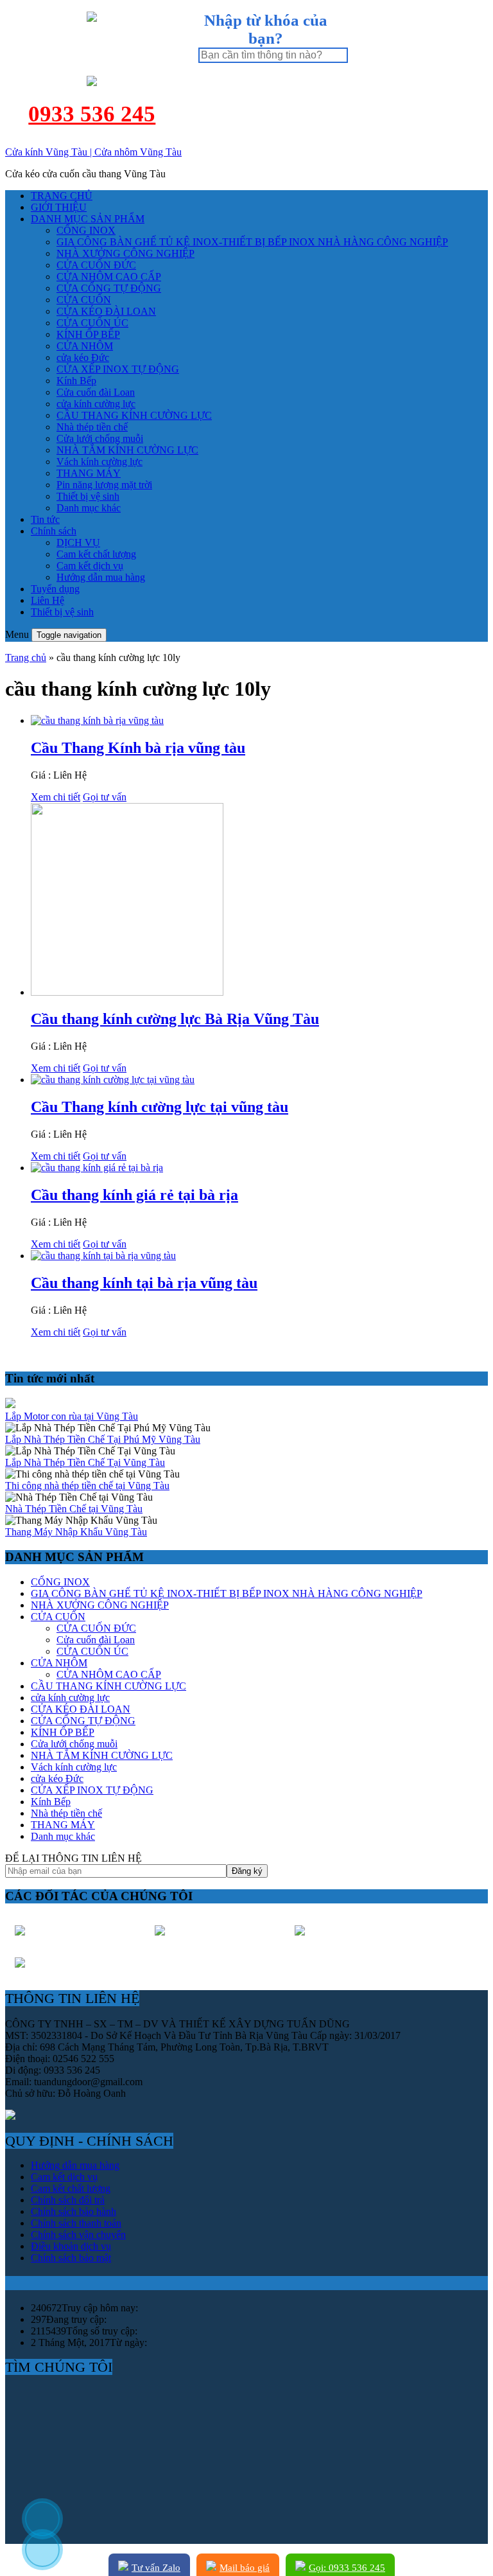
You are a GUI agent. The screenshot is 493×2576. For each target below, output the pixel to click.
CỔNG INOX (86, 230)
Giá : (42, 775)
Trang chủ (26, 657)
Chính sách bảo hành (74, 2211)
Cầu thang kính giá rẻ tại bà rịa (134, 1195)
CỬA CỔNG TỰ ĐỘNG (109, 288)
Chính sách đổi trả (68, 2200)
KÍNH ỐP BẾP (88, 334)
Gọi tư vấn (105, 797)
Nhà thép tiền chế (92, 427)
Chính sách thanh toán (76, 2223)
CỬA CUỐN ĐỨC (96, 265)
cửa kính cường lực (96, 404)
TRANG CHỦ (62, 196)
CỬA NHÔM (85, 346)
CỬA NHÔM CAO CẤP (109, 277)
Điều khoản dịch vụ (71, 2246)
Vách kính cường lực (99, 462)
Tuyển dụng (55, 589)
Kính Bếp (76, 381)
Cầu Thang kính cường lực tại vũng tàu (160, 1107)
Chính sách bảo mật (71, 2258)
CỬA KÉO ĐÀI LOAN (106, 311)
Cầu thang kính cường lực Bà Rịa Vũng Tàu (175, 1019)
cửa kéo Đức (83, 357)
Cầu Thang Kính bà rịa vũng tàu (138, 748)
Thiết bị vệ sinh (88, 496)
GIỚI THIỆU (59, 207)
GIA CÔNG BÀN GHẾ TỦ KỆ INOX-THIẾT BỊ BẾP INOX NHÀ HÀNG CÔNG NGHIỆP (252, 242)
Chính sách (54, 531)
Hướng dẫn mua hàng (101, 577)
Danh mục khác (89, 508)
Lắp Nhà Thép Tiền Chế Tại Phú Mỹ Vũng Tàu (103, 1439)
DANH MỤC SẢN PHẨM (88, 219)
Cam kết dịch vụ (90, 566)
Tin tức (45, 519)
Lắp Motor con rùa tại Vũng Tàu (72, 1416)
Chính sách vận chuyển (78, 2235)
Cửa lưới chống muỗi (100, 438)
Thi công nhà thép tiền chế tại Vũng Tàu (87, 1486)
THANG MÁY (89, 473)
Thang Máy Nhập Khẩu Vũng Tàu (76, 1532)
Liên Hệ (48, 600)
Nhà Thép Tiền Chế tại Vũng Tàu (74, 1509)
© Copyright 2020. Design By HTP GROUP (97, 2560)
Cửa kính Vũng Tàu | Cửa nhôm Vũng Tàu (93, 152)
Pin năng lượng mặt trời (104, 485)
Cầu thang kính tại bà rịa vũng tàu (144, 1283)
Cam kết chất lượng (96, 554)
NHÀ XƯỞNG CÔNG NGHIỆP (125, 253)
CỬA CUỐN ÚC (92, 323)
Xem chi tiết (56, 797)
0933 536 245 (92, 114)
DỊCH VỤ (78, 543)
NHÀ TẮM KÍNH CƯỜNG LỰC (127, 450)
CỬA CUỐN (84, 300)
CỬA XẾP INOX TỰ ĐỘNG (118, 369)
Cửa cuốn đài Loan (96, 392)
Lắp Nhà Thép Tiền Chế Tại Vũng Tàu (85, 1462)
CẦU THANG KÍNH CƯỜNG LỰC (134, 415)
